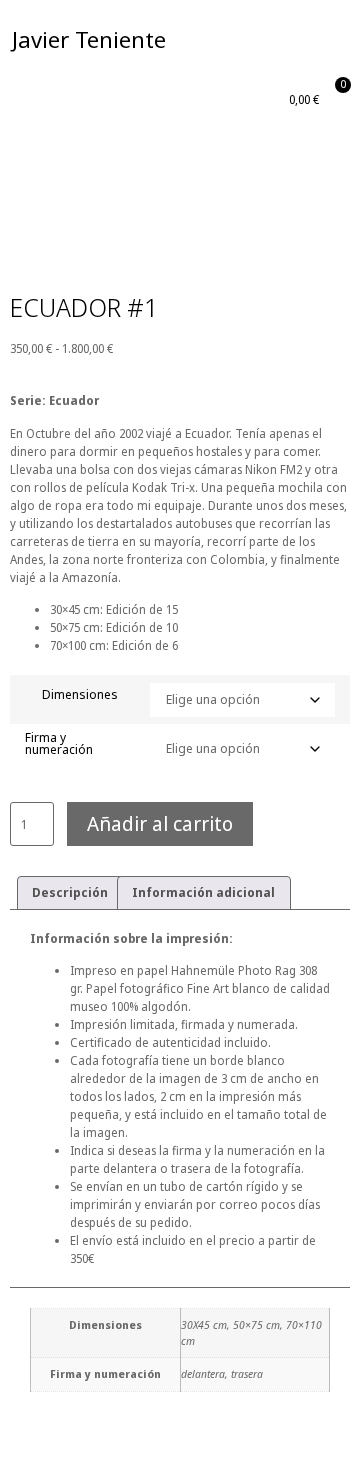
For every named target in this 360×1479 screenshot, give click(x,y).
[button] (273, 40)
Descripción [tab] (70, 892)
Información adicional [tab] (203, 892)
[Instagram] (330, 40)
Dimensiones (80, 695)
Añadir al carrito (160, 823)
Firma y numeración (59, 744)
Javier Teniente (89, 39)
